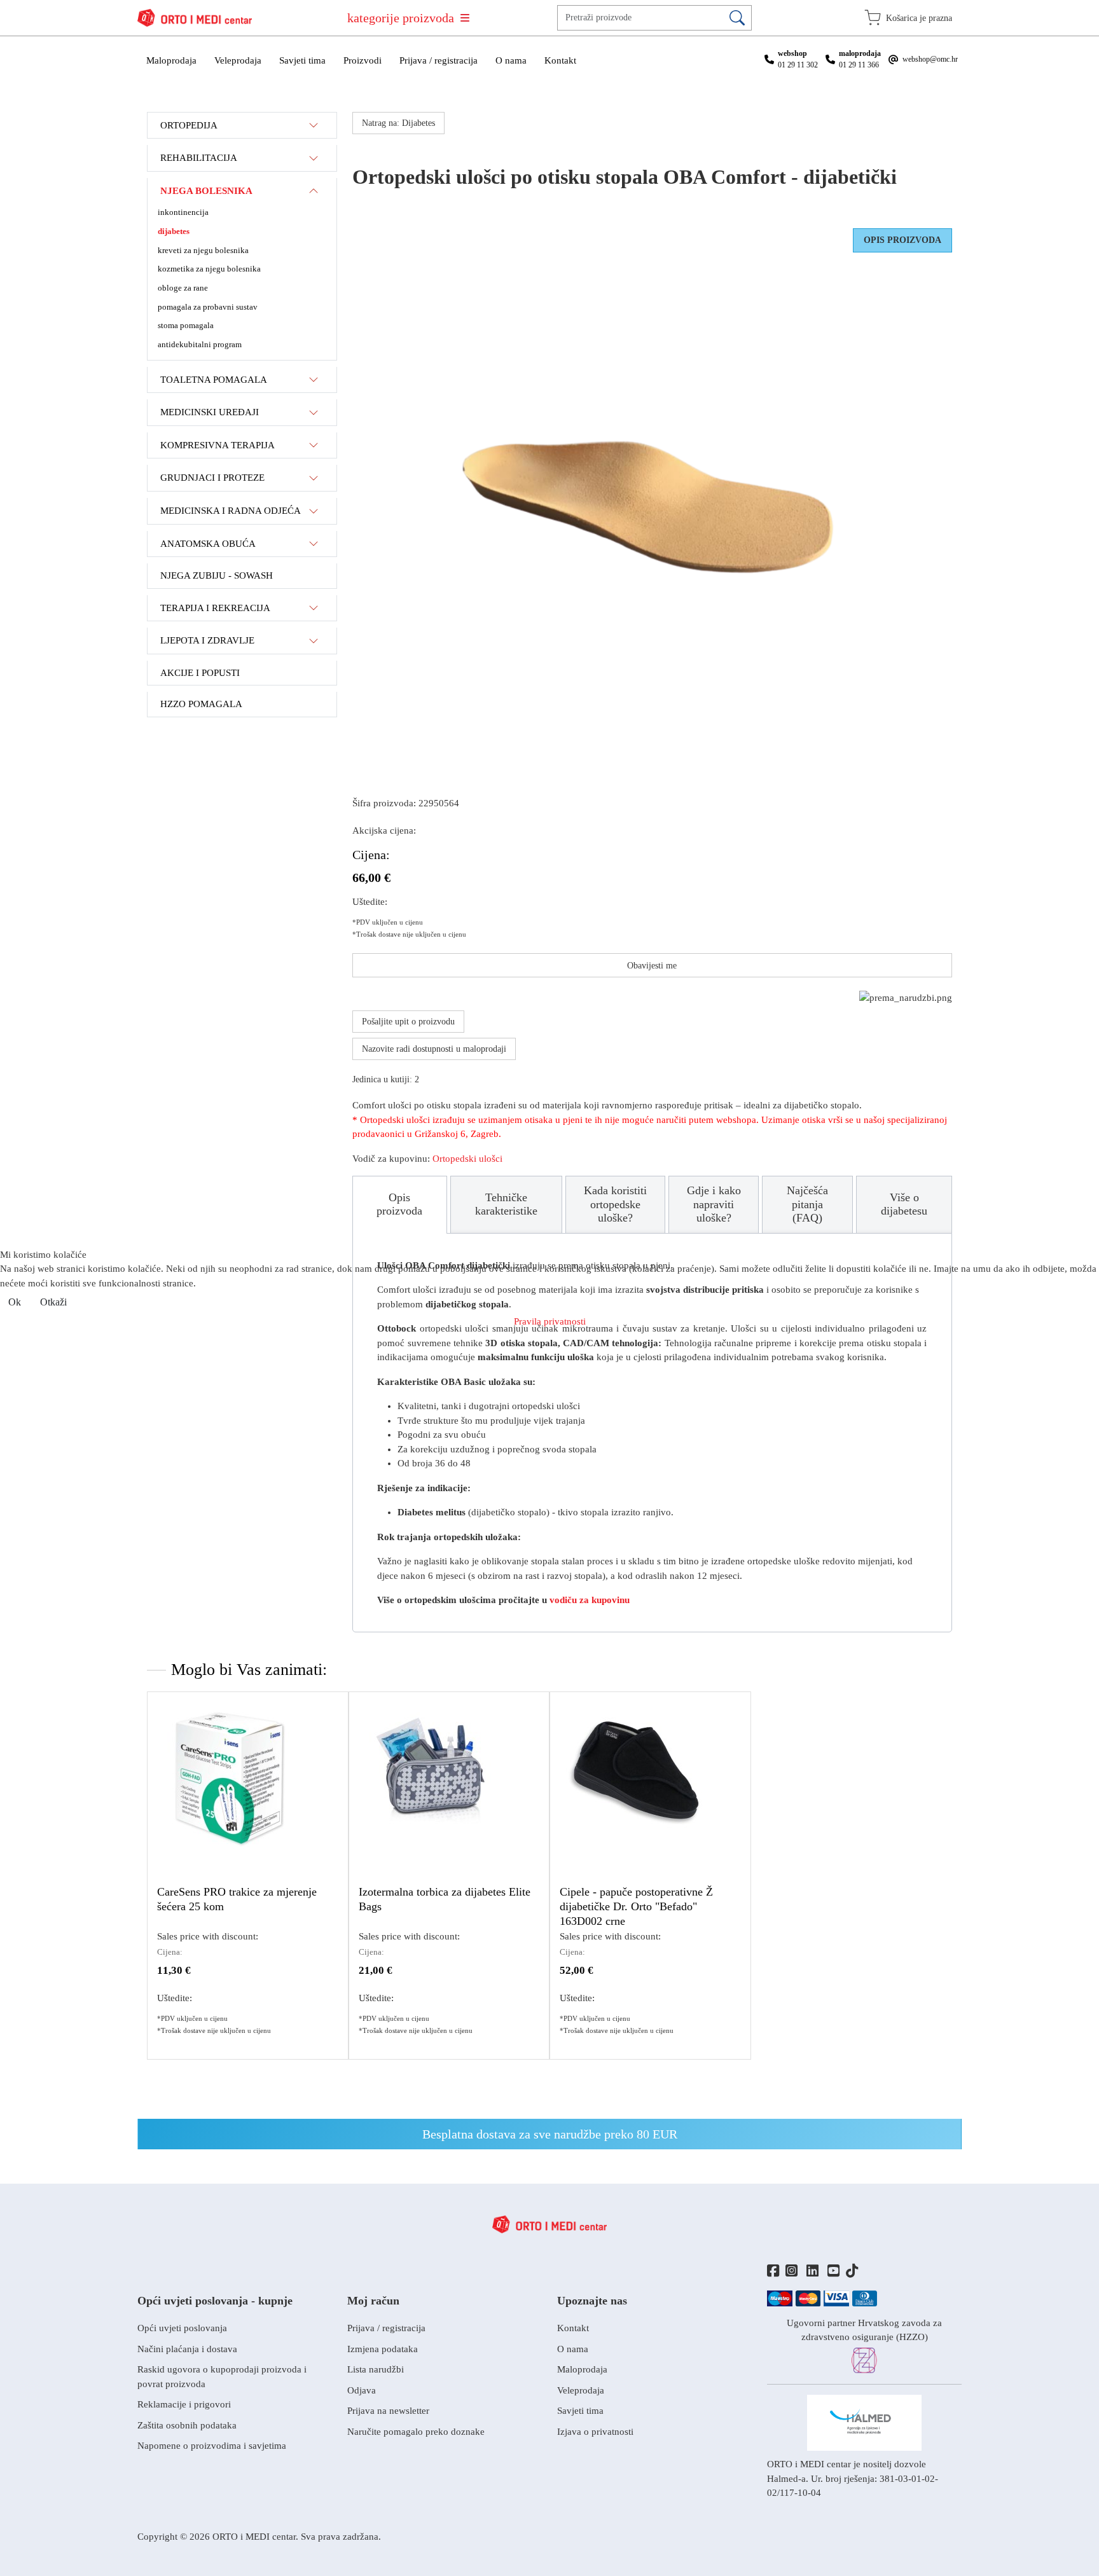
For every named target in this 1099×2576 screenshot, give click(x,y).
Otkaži (53, 1302)
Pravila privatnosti (550, 1321)
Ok (15, 1302)
